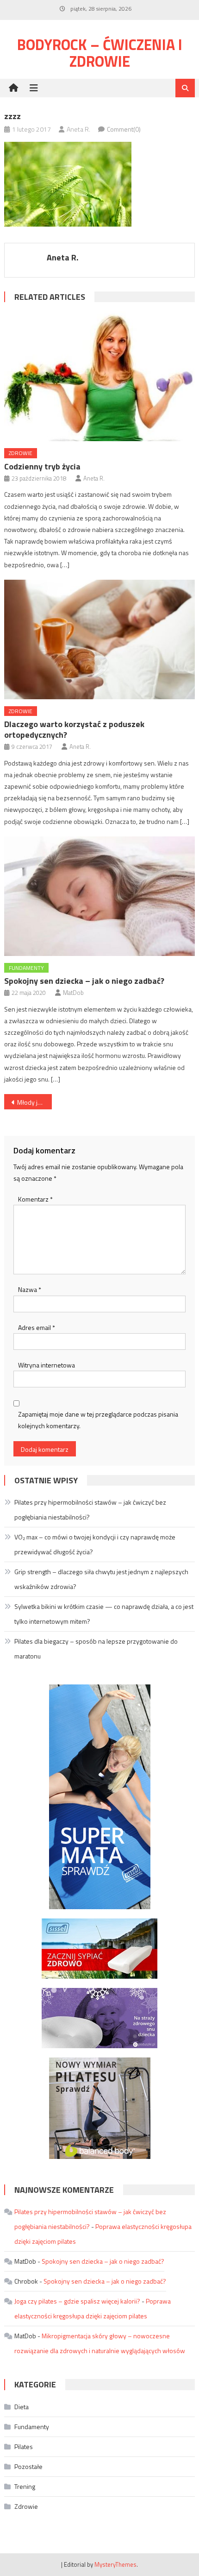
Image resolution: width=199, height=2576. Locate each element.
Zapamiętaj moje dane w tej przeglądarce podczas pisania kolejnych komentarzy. (98, 1420)
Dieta (22, 2407)
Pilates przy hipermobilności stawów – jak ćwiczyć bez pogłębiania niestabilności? (90, 1510)
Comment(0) (124, 129)
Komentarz (35, 1199)
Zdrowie (21, 453)
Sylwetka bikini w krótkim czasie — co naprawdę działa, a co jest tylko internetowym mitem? (104, 1614)
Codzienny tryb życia (42, 466)
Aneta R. (78, 129)
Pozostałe (28, 2466)
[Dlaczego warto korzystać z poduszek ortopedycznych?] (100, 639)
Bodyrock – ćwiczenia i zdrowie (100, 53)
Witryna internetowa (47, 1365)
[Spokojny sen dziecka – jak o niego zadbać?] (100, 896)
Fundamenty (26, 968)
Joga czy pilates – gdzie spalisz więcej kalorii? (77, 2301)
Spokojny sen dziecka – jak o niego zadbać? (84, 981)
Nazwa (30, 1289)
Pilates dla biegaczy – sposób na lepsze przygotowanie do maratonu (96, 1649)
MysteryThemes (115, 2564)
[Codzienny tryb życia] (100, 376)
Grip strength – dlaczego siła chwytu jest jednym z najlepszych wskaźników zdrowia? (101, 1579)
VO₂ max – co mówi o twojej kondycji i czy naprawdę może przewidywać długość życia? (95, 1544)
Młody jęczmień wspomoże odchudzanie (34, 1102)
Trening (25, 2486)
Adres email (37, 1327)
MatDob (73, 993)
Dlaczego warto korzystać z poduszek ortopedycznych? (74, 729)
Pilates (24, 2446)
